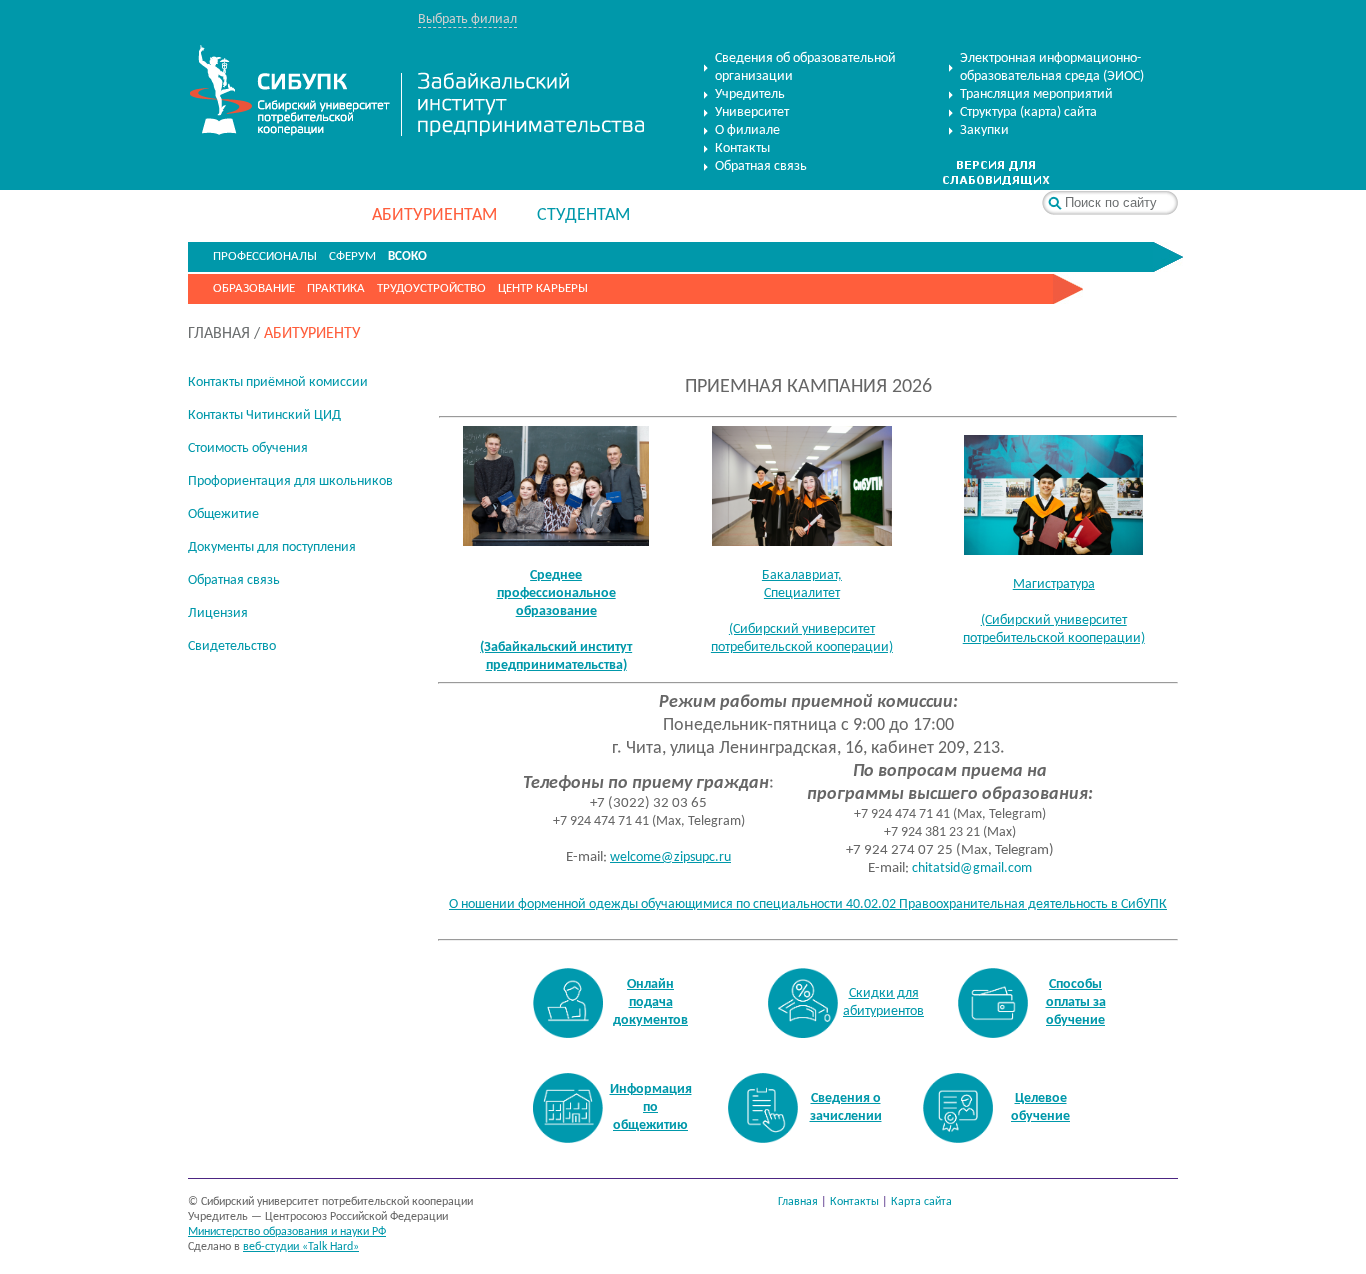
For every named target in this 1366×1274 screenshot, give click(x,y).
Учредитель (750, 94)
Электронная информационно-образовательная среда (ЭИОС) (1052, 67)
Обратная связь (761, 166)
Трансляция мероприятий (1036, 94)
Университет (752, 112)
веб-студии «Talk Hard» (301, 1247)
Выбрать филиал (467, 19)
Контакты (742, 148)
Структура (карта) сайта (1028, 112)
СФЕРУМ (352, 256)
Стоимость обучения (248, 448)
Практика (336, 288)
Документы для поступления (272, 547)
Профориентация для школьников (290, 481)
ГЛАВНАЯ (219, 334)
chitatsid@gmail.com (972, 868)
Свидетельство (232, 646)
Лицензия (218, 613)
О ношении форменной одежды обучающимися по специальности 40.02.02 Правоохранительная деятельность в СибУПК (808, 904)
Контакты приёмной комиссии (278, 382)
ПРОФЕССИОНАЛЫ (265, 256)
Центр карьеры (543, 288)
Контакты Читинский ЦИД (264, 415)
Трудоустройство (431, 288)
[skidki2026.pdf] (803, 1003)
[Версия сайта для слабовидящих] (996, 181)
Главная (798, 1202)
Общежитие (223, 514)
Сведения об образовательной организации (805, 67)
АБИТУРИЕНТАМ (434, 215)
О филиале (747, 130)
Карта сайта (921, 1202)
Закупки (984, 130)
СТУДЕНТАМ (583, 215)
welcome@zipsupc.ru (670, 857)
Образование (254, 288)
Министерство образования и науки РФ (287, 1232)
